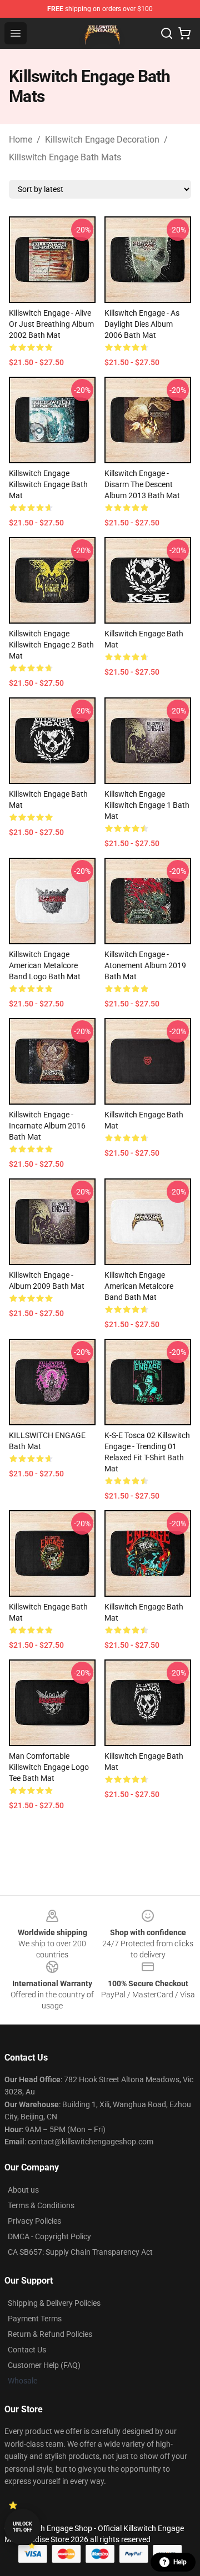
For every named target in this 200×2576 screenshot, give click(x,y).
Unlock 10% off (22, 2527)
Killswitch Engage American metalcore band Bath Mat (139, 1286)
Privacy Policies (34, 2221)
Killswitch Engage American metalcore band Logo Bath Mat (45, 965)
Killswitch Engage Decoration (102, 140)
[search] (167, 33)
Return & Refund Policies (50, 2334)
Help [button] (180, 2562)
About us (23, 2190)
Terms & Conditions (41, 2205)
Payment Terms (35, 2319)
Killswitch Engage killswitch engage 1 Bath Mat (147, 805)
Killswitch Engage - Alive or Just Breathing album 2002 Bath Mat (51, 324)
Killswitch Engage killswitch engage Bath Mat (48, 484)
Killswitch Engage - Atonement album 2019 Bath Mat (145, 965)
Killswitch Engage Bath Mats (65, 157)
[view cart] (184, 33)
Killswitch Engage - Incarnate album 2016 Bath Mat (47, 1126)
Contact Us (27, 2350)
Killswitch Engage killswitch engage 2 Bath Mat (51, 645)
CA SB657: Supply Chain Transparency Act (80, 2252)
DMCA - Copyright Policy (49, 2236)
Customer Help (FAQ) (44, 2365)
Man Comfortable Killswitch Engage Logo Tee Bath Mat (49, 1767)
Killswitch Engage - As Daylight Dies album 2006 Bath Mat (142, 324)
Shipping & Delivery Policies (54, 2303)
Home (21, 140)
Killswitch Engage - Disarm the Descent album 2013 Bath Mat (142, 484)
